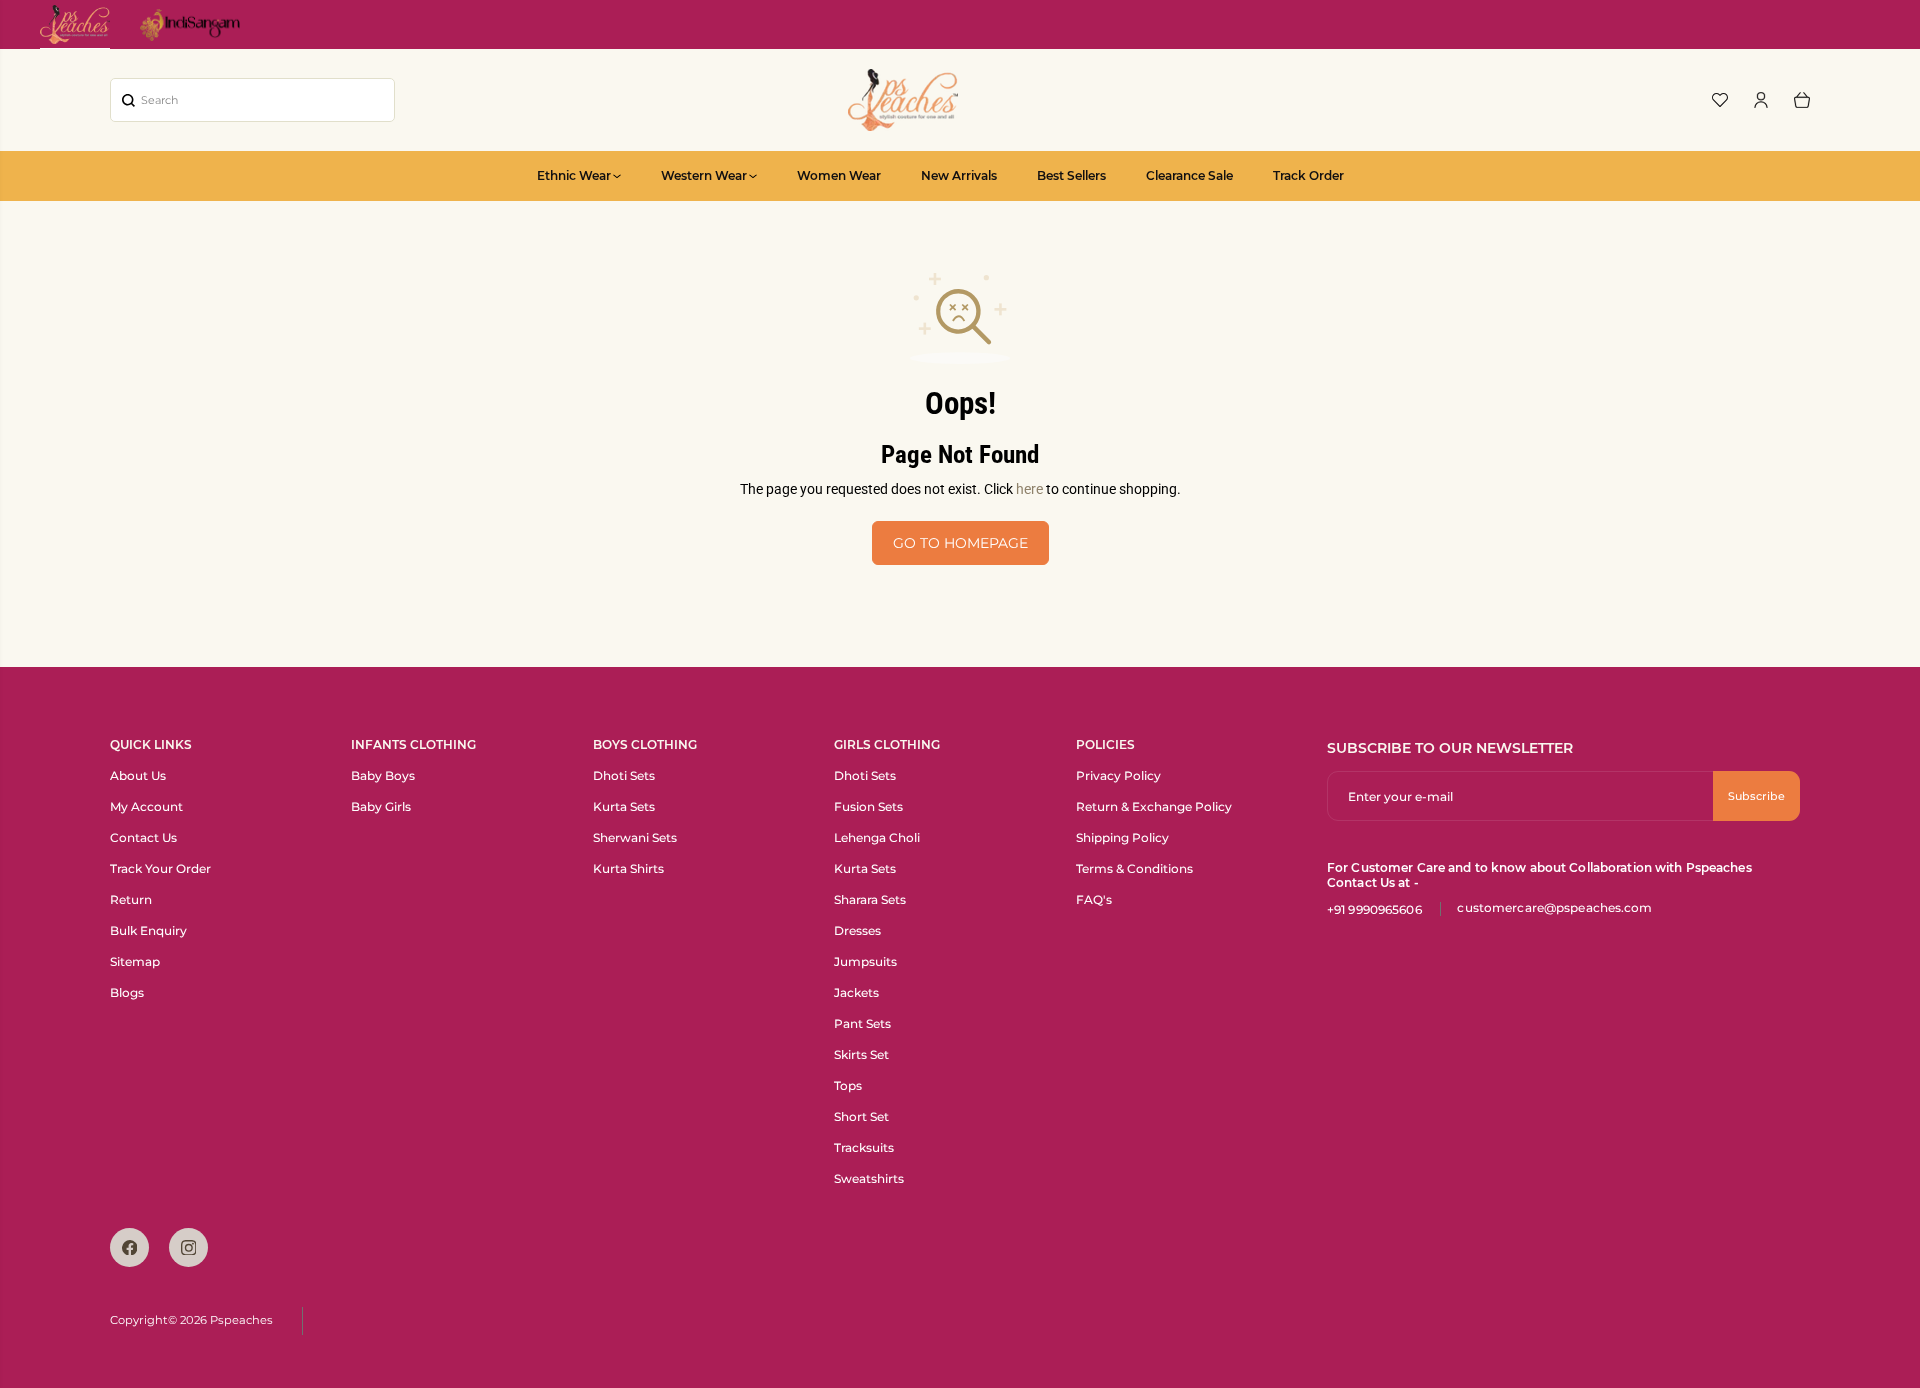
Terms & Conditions (1134, 868)
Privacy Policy (1118, 775)
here (1029, 489)
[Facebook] (129, 1247)
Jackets (856, 992)
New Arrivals (959, 175)
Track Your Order (160, 868)
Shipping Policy (1122, 837)
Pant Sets (862, 1023)
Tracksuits (864, 1147)
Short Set (861, 1116)
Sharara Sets (870, 899)
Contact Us (143, 837)
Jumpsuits (865, 961)
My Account (146, 806)
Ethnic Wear (574, 175)
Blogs (127, 992)
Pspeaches (241, 1320)
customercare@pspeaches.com (1554, 907)
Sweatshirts (869, 1178)
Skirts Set (861, 1054)
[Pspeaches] (903, 100)
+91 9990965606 (1374, 909)
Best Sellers (1071, 175)
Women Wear (839, 175)
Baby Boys (383, 775)
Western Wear (704, 175)
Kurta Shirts (628, 868)
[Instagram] (188, 1247)
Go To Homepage (960, 543)
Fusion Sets (868, 806)
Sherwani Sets (635, 837)
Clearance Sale (1189, 175)
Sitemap (135, 961)
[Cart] (1802, 100)
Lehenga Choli (877, 837)
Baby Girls (381, 806)
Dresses (857, 930)
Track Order (1308, 175)
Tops (848, 1085)
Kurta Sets (624, 806)
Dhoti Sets (624, 775)
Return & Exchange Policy (1154, 806)
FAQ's (1094, 899)
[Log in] (1761, 100)
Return (131, 899)
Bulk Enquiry (148, 930)
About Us (138, 775)
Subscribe (1756, 796)
